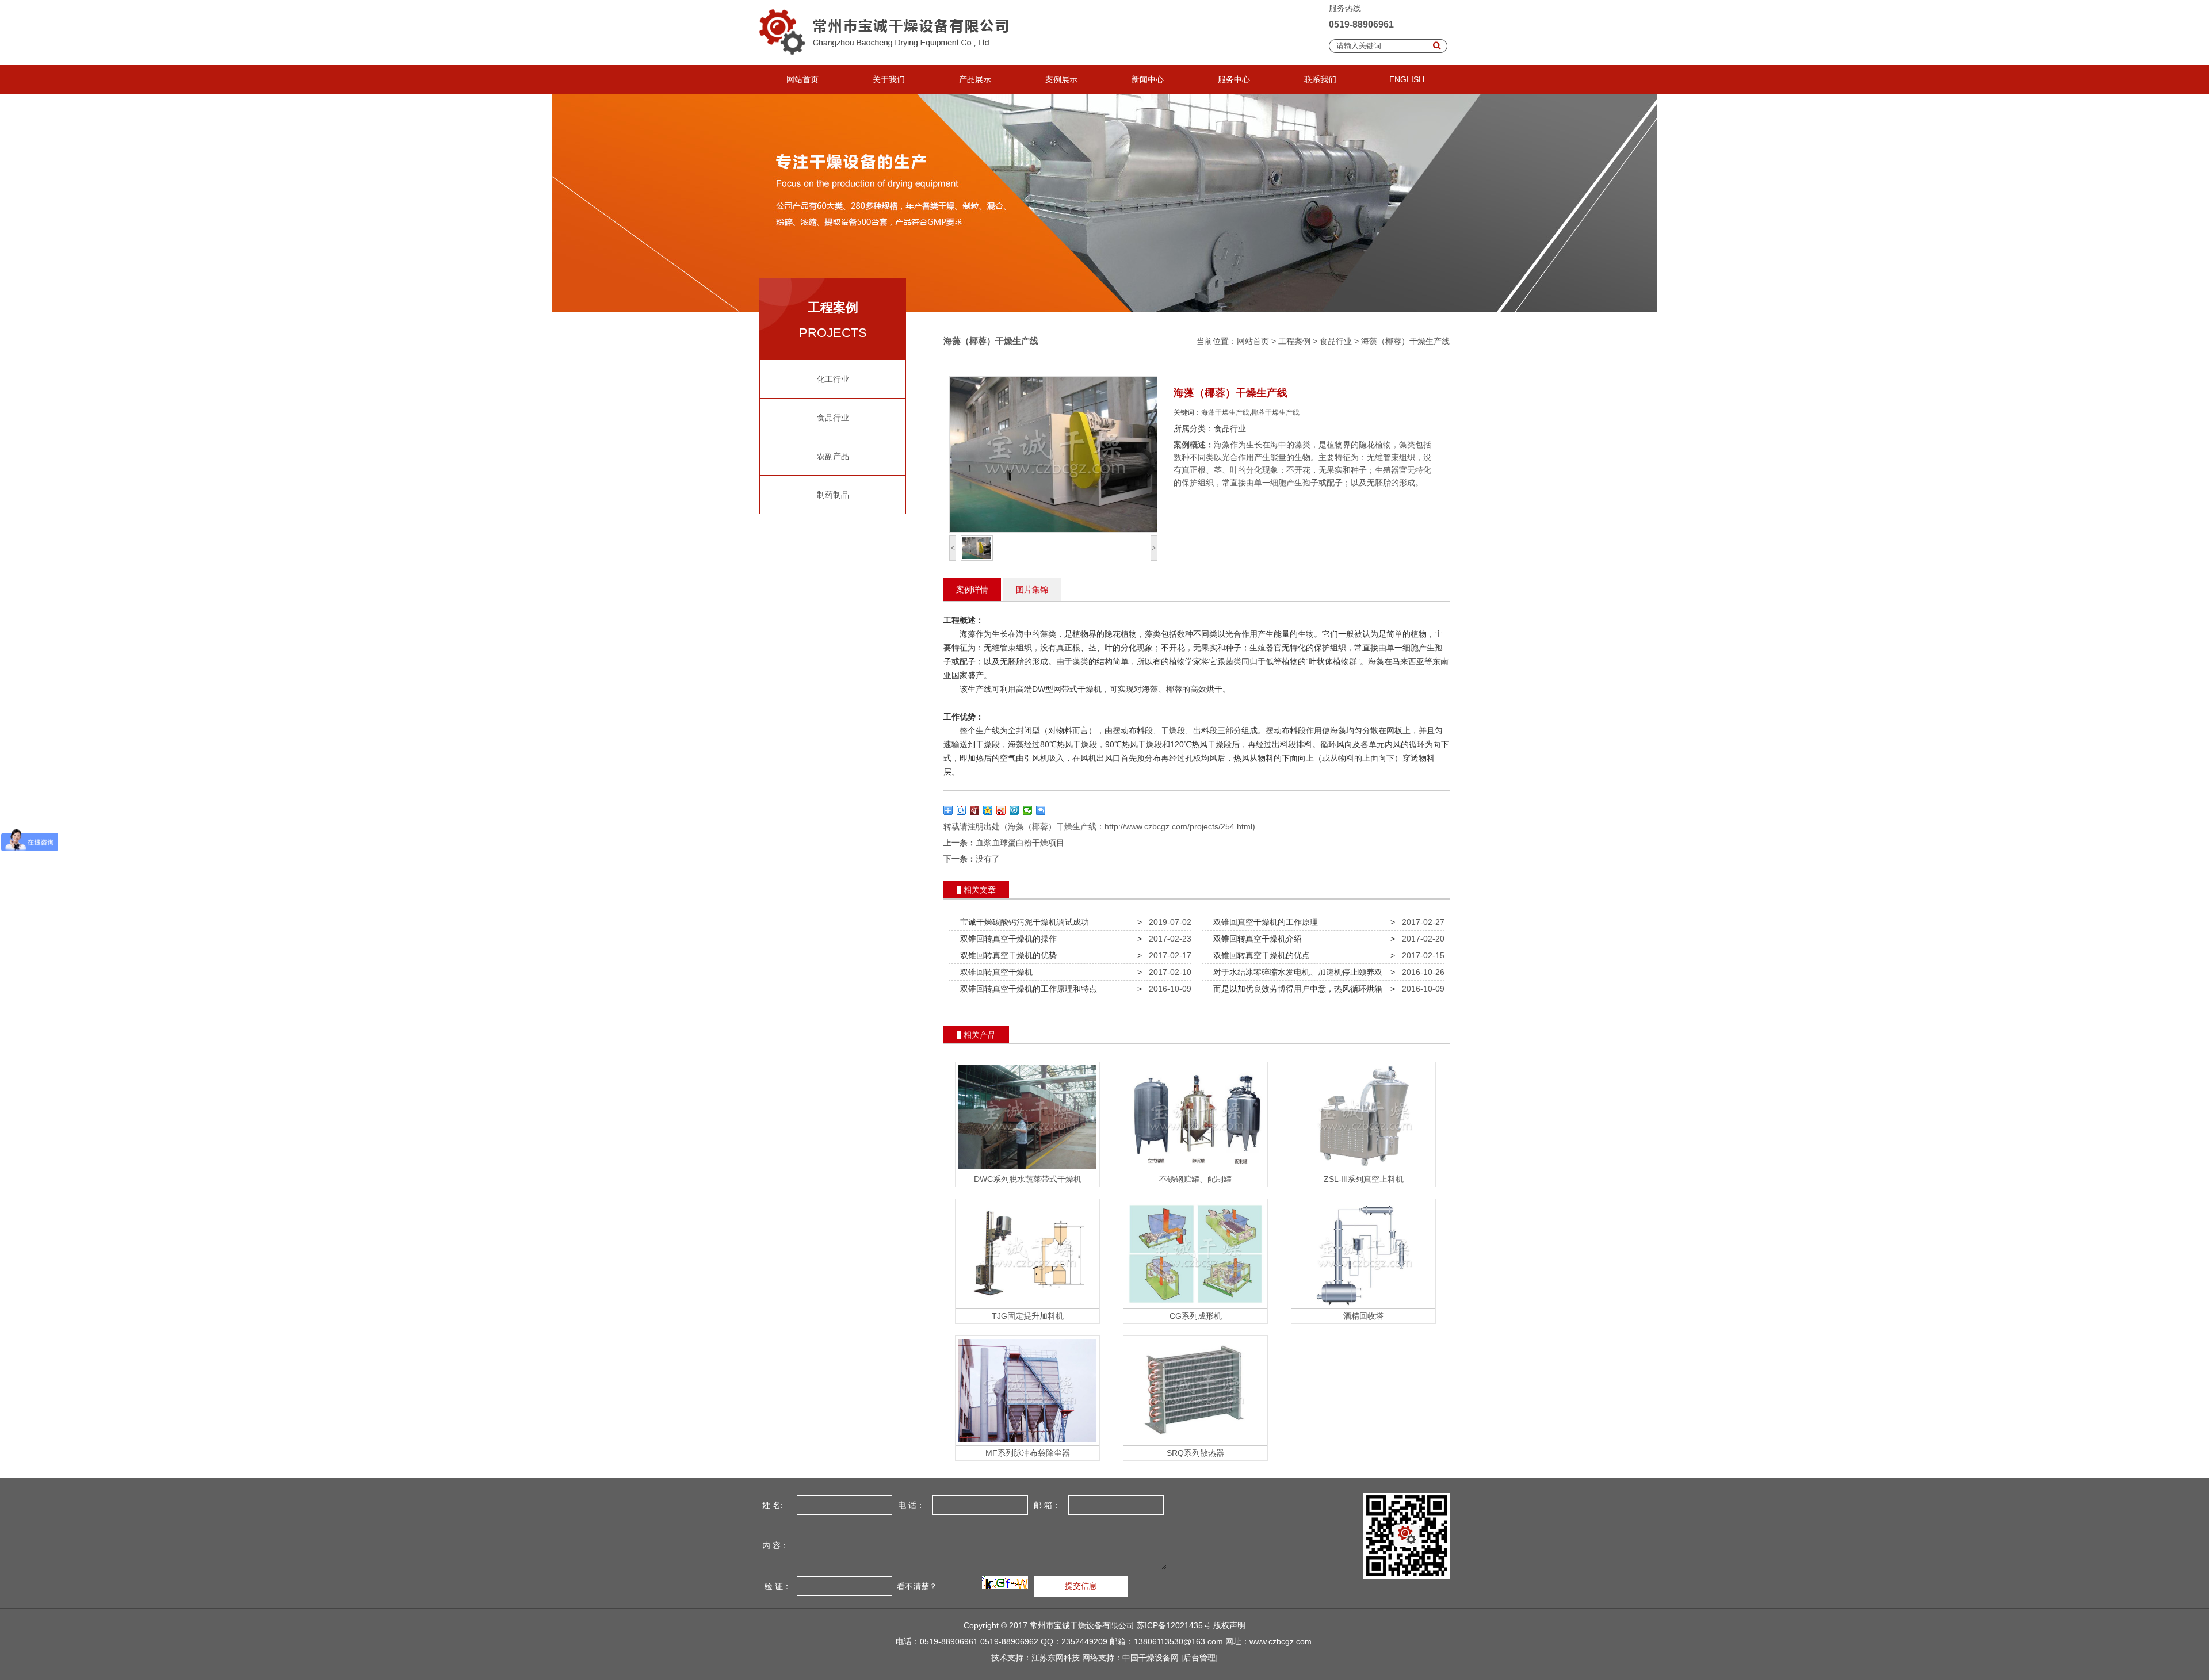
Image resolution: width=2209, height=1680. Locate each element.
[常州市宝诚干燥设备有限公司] (888, 62)
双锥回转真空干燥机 (994, 972)
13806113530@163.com (1178, 1641)
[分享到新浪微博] (1001, 810)
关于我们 (889, 79)
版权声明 (1229, 1625)
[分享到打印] (1041, 810)
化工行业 (833, 379)
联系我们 (1320, 79)
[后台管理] (1199, 1658)
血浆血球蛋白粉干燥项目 (1020, 843)
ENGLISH (1407, 79)
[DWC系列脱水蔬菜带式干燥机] (1027, 1169)
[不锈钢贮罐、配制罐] (1195, 1169)
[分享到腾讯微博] (1014, 810)
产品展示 (975, 79)
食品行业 (833, 418)
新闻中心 (1148, 79)
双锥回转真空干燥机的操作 (1006, 939)
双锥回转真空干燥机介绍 (1255, 939)
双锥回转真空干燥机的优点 (1259, 955)
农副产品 (833, 456)
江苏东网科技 (1056, 1658)
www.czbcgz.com (1281, 1641)
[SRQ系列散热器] (1195, 1442)
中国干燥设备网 (1151, 1658)
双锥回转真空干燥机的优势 (1006, 955)
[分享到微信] (1028, 810)
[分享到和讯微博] (975, 810)
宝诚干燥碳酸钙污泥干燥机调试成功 (1022, 922)
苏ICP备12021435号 (1174, 1625)
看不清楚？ (916, 1586)
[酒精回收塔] (1363, 1306)
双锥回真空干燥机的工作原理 (1263, 922)
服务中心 (1234, 79)
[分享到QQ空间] (988, 810)
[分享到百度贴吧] (962, 810)
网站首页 (802, 79)
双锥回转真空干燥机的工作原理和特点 (1026, 989)
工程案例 (1294, 341)
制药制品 (833, 495)
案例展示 (1061, 79)
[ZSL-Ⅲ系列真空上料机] (1363, 1169)
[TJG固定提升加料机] (1027, 1306)
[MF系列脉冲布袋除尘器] (1027, 1442)
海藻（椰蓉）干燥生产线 (1405, 341)
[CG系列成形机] (1195, 1306)
